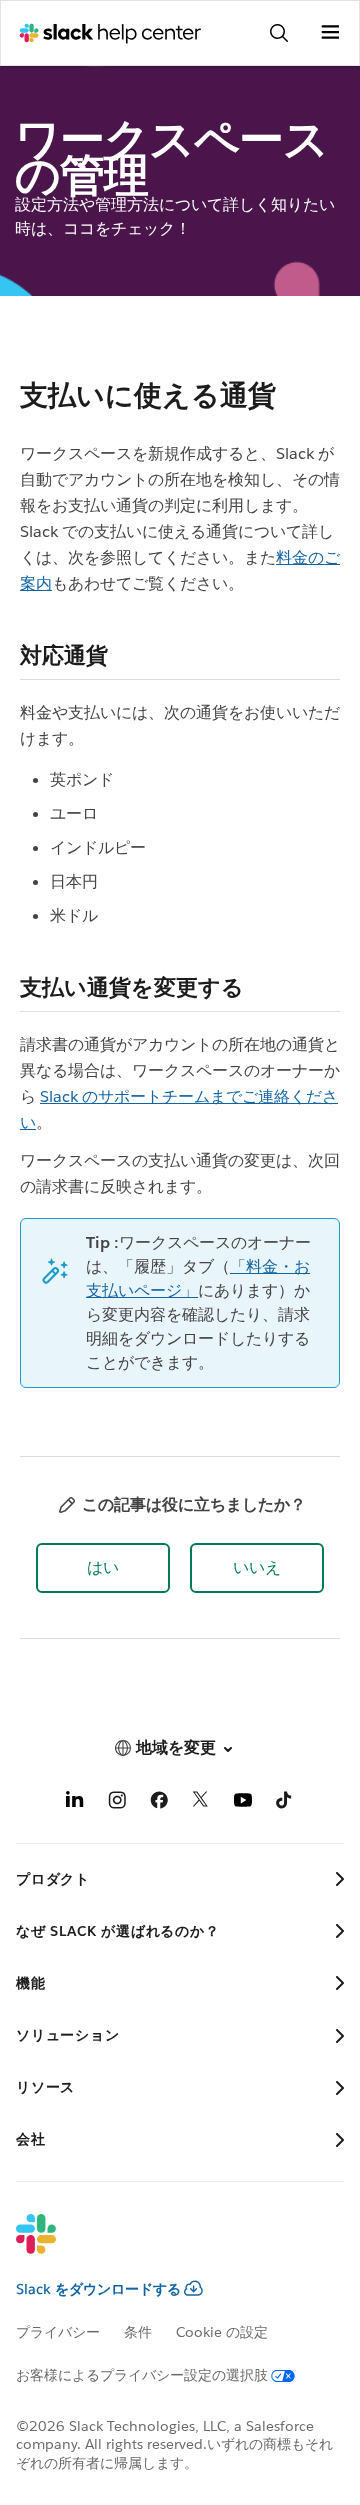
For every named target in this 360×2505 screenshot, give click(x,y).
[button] (103, 1568)
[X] (201, 1803)
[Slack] (164, 2247)
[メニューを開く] (330, 33)
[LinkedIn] (75, 1803)
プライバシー (58, 2332)
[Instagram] (117, 1803)
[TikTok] (285, 1803)
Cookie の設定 (222, 2332)
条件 (138, 2332)
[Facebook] (159, 1803)
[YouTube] (243, 1803)
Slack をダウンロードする (98, 2289)
